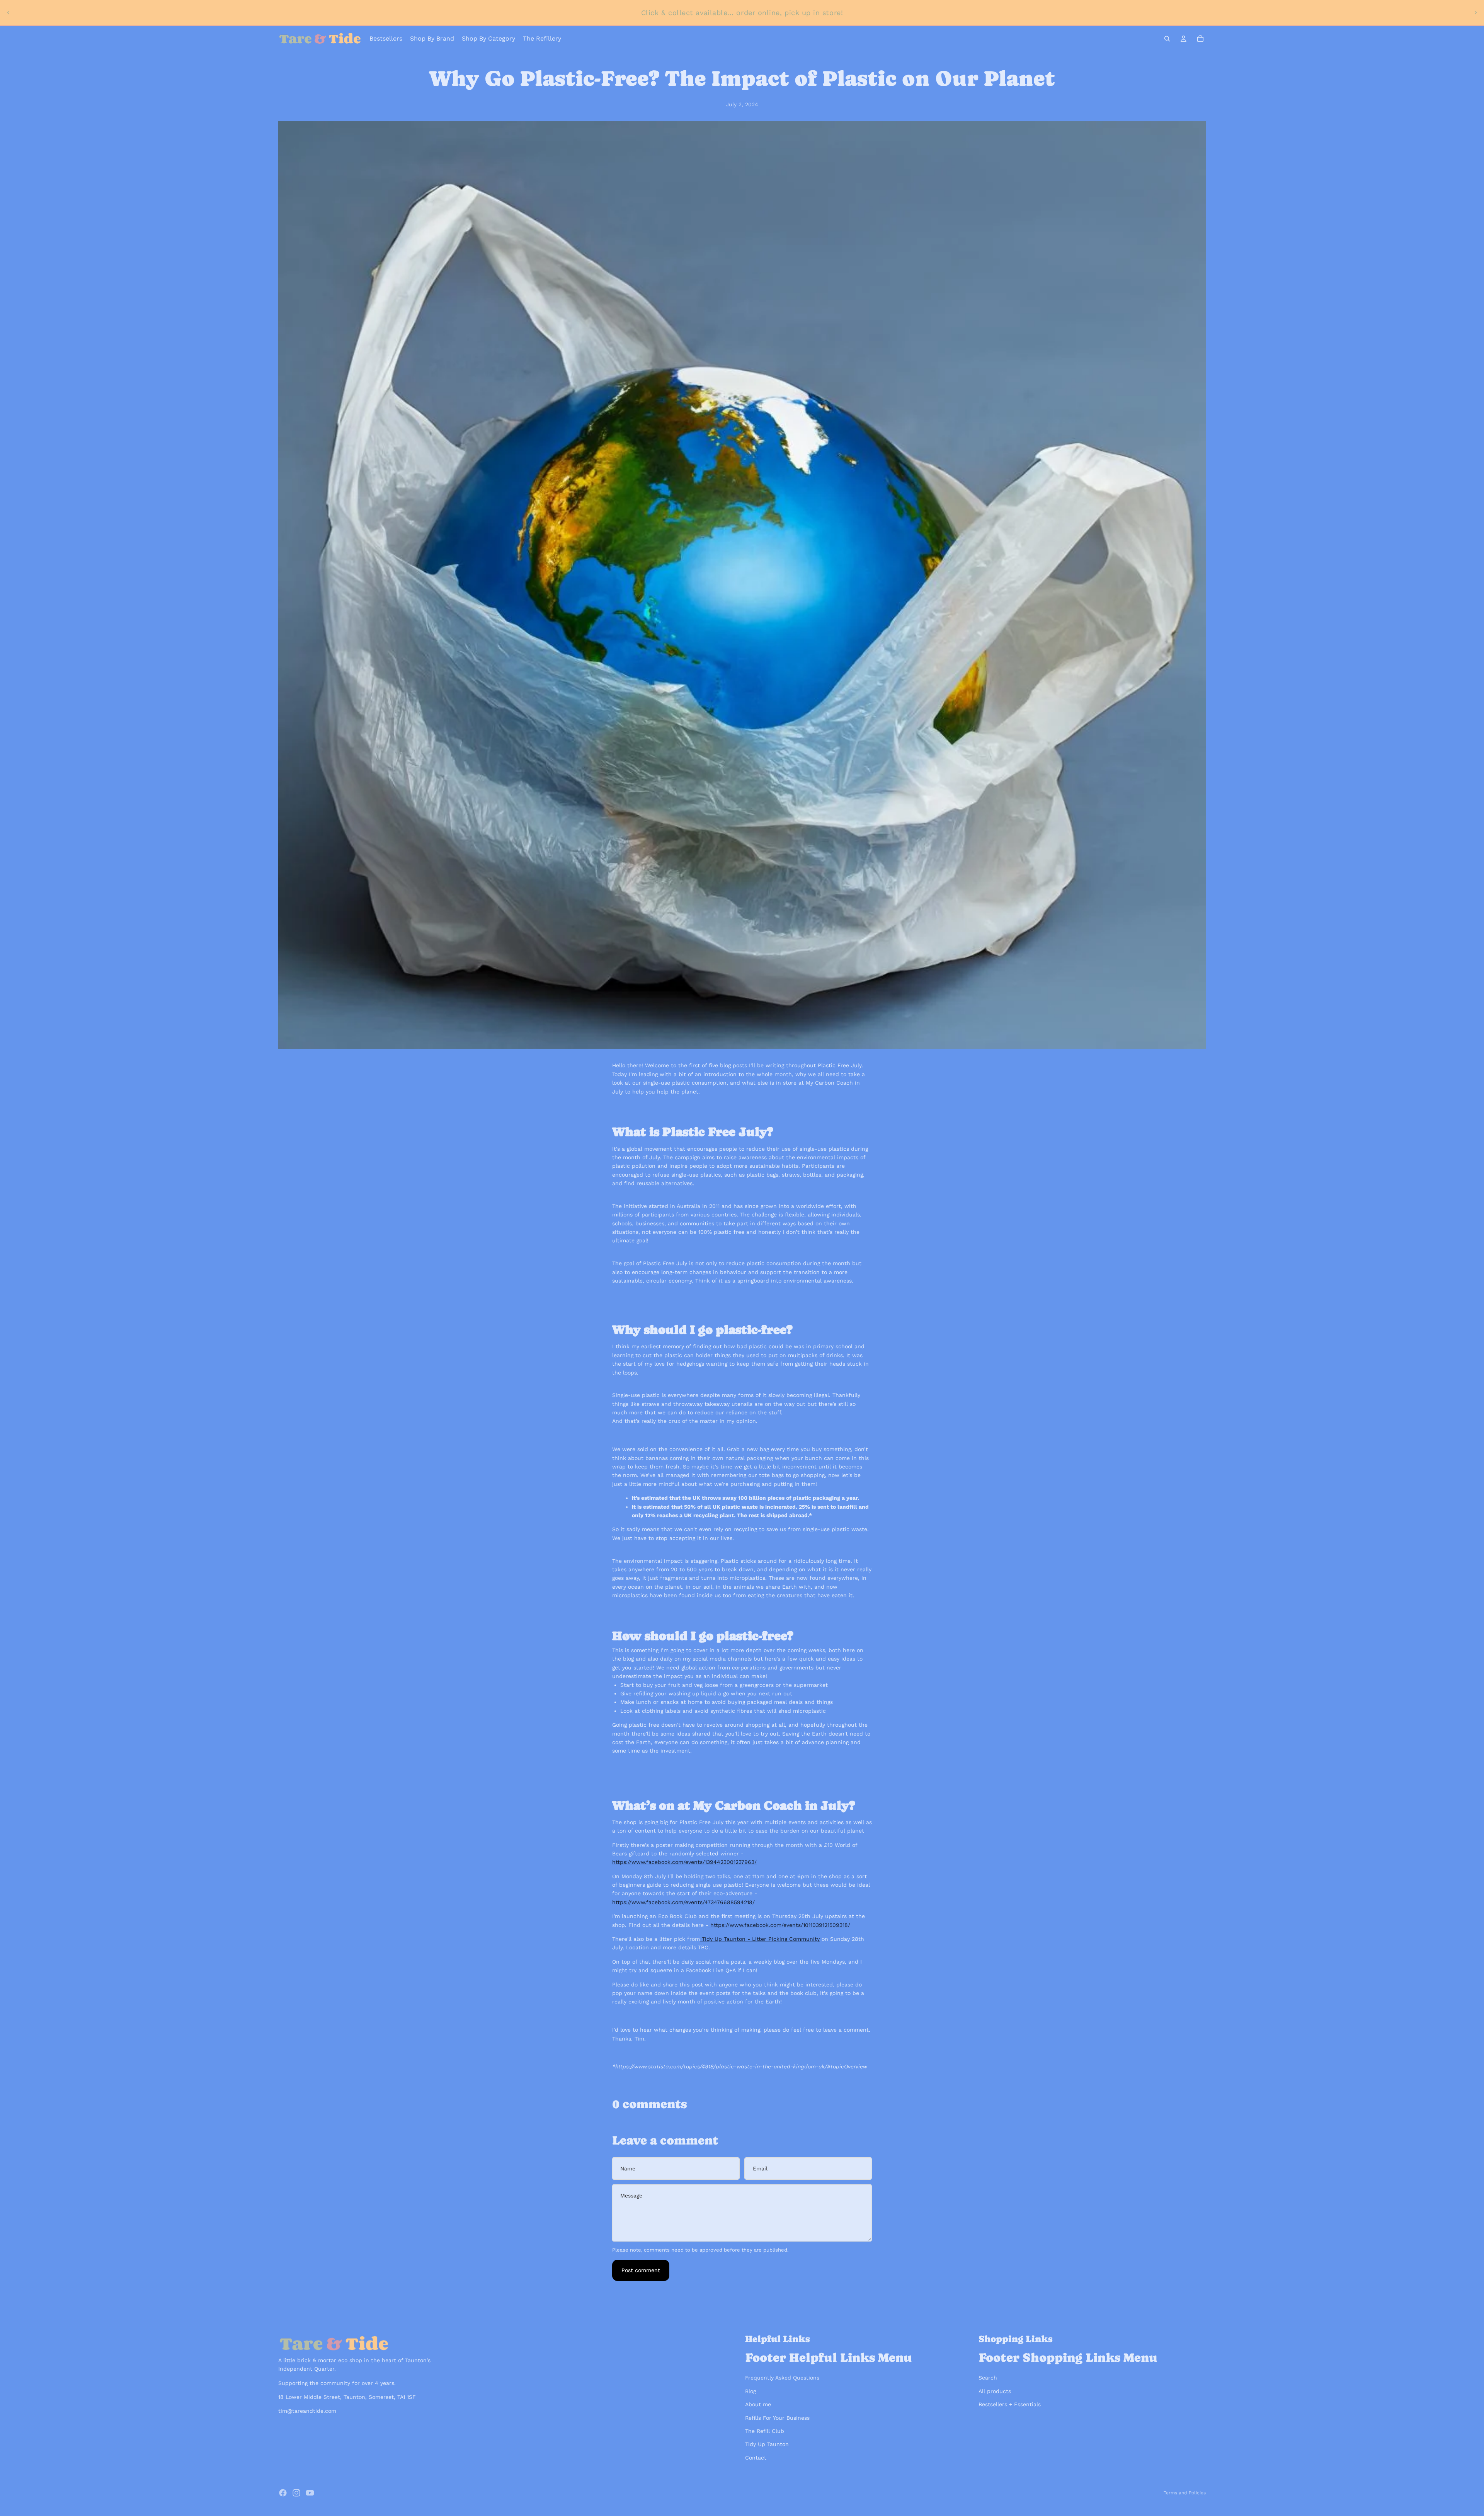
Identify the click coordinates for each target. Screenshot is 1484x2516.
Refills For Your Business (777, 2418)
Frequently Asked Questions (782, 2378)
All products (995, 2391)
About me (758, 2404)
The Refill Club (765, 2431)
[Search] (1167, 39)
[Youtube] (310, 2493)
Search (988, 2378)
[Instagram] (296, 2493)
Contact (756, 2458)
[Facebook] (283, 2493)
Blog (751, 2391)
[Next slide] (1475, 13)
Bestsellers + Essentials (1010, 2404)
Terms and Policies (1185, 2493)
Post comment (641, 2270)
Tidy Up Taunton (767, 2444)
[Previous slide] (9, 13)
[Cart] (1200, 39)
